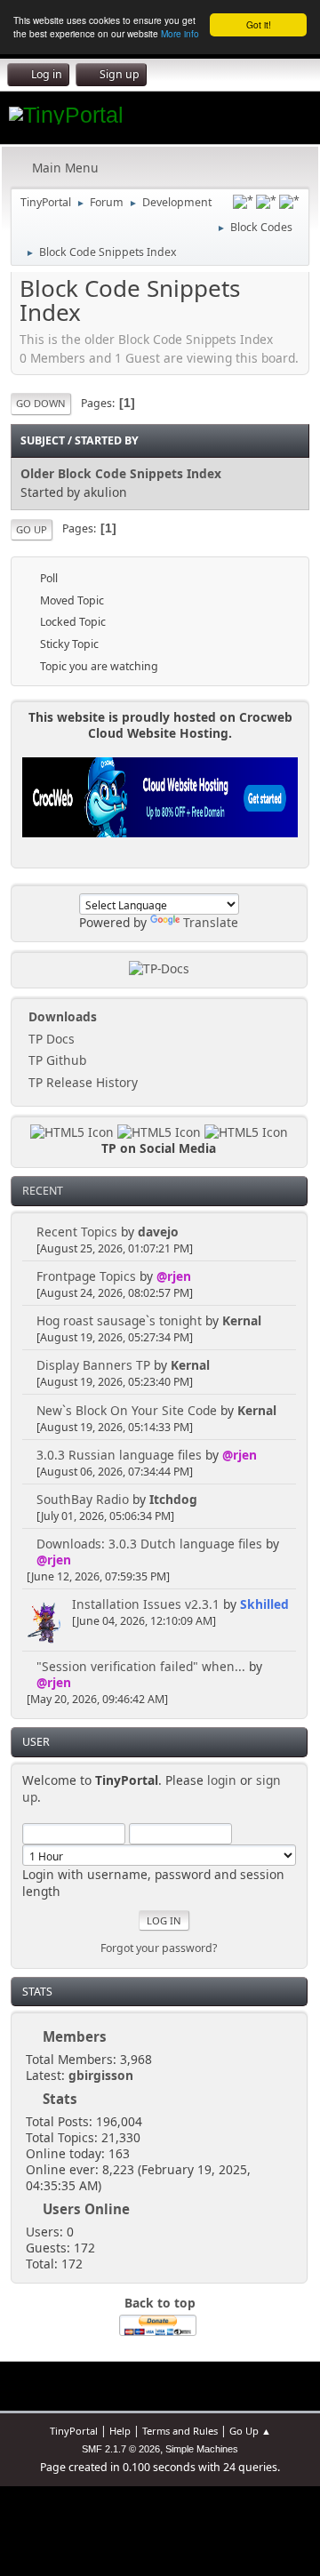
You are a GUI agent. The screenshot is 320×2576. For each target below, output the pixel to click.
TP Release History (81, 1082)
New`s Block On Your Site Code (127, 1410)
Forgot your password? (159, 1948)
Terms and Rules (180, 2431)
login (222, 1780)
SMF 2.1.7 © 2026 (121, 2449)
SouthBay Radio (83, 1499)
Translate (211, 922)
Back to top (160, 2303)
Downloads (61, 1016)
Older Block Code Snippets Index (121, 473)
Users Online (86, 2209)
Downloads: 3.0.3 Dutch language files (149, 1544)
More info (180, 33)
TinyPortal (74, 2431)
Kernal (242, 1320)
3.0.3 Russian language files (119, 1455)
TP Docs (50, 1039)
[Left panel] (243, 202)
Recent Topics (77, 1232)
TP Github (56, 1060)
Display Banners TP (93, 1365)
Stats (37, 1992)
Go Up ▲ (250, 2431)
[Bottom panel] (289, 202)
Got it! (259, 24)
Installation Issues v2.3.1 (146, 1604)
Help (120, 2431)
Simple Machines (202, 2449)
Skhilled (264, 1604)
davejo (158, 1232)
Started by (107, 440)
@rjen (174, 1276)
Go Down (41, 403)
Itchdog (173, 1499)
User (36, 1742)
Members (75, 2036)
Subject (43, 440)
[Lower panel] (266, 202)
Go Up (32, 529)
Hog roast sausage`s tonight (119, 1320)
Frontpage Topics (86, 1276)
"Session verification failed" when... (141, 1666)
